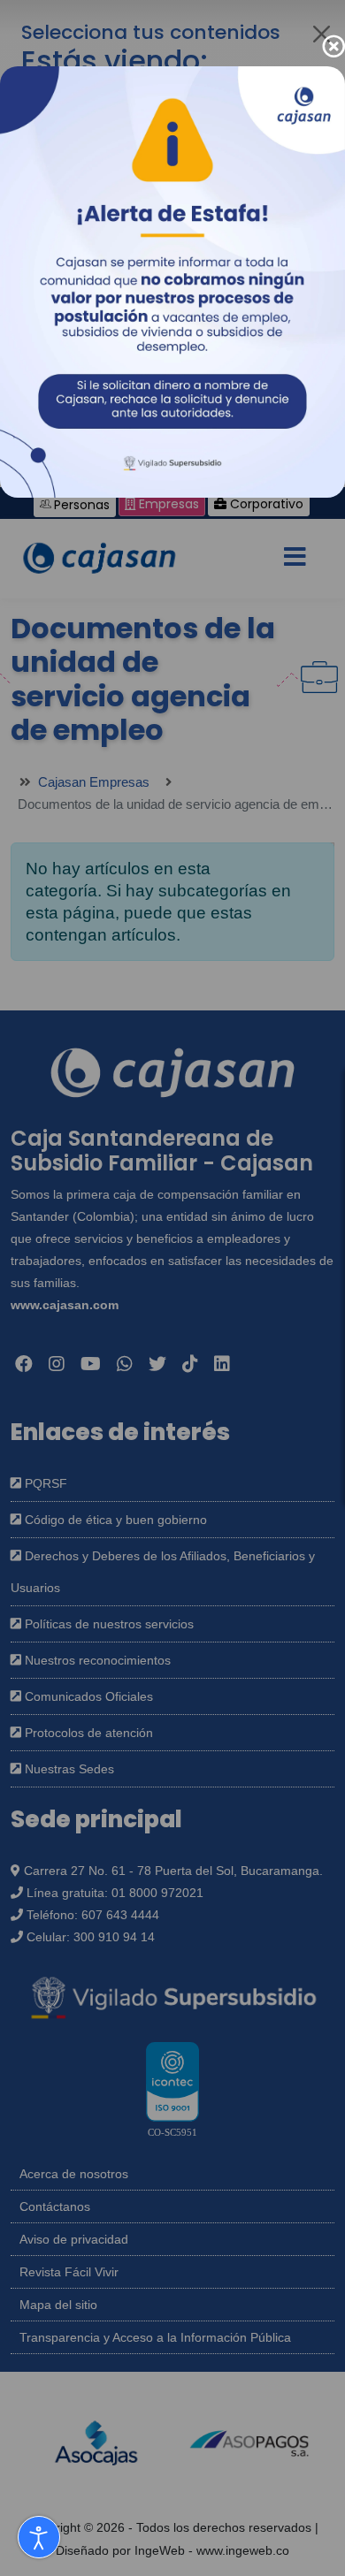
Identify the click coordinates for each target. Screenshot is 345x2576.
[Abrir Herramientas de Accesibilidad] (39, 2537)
